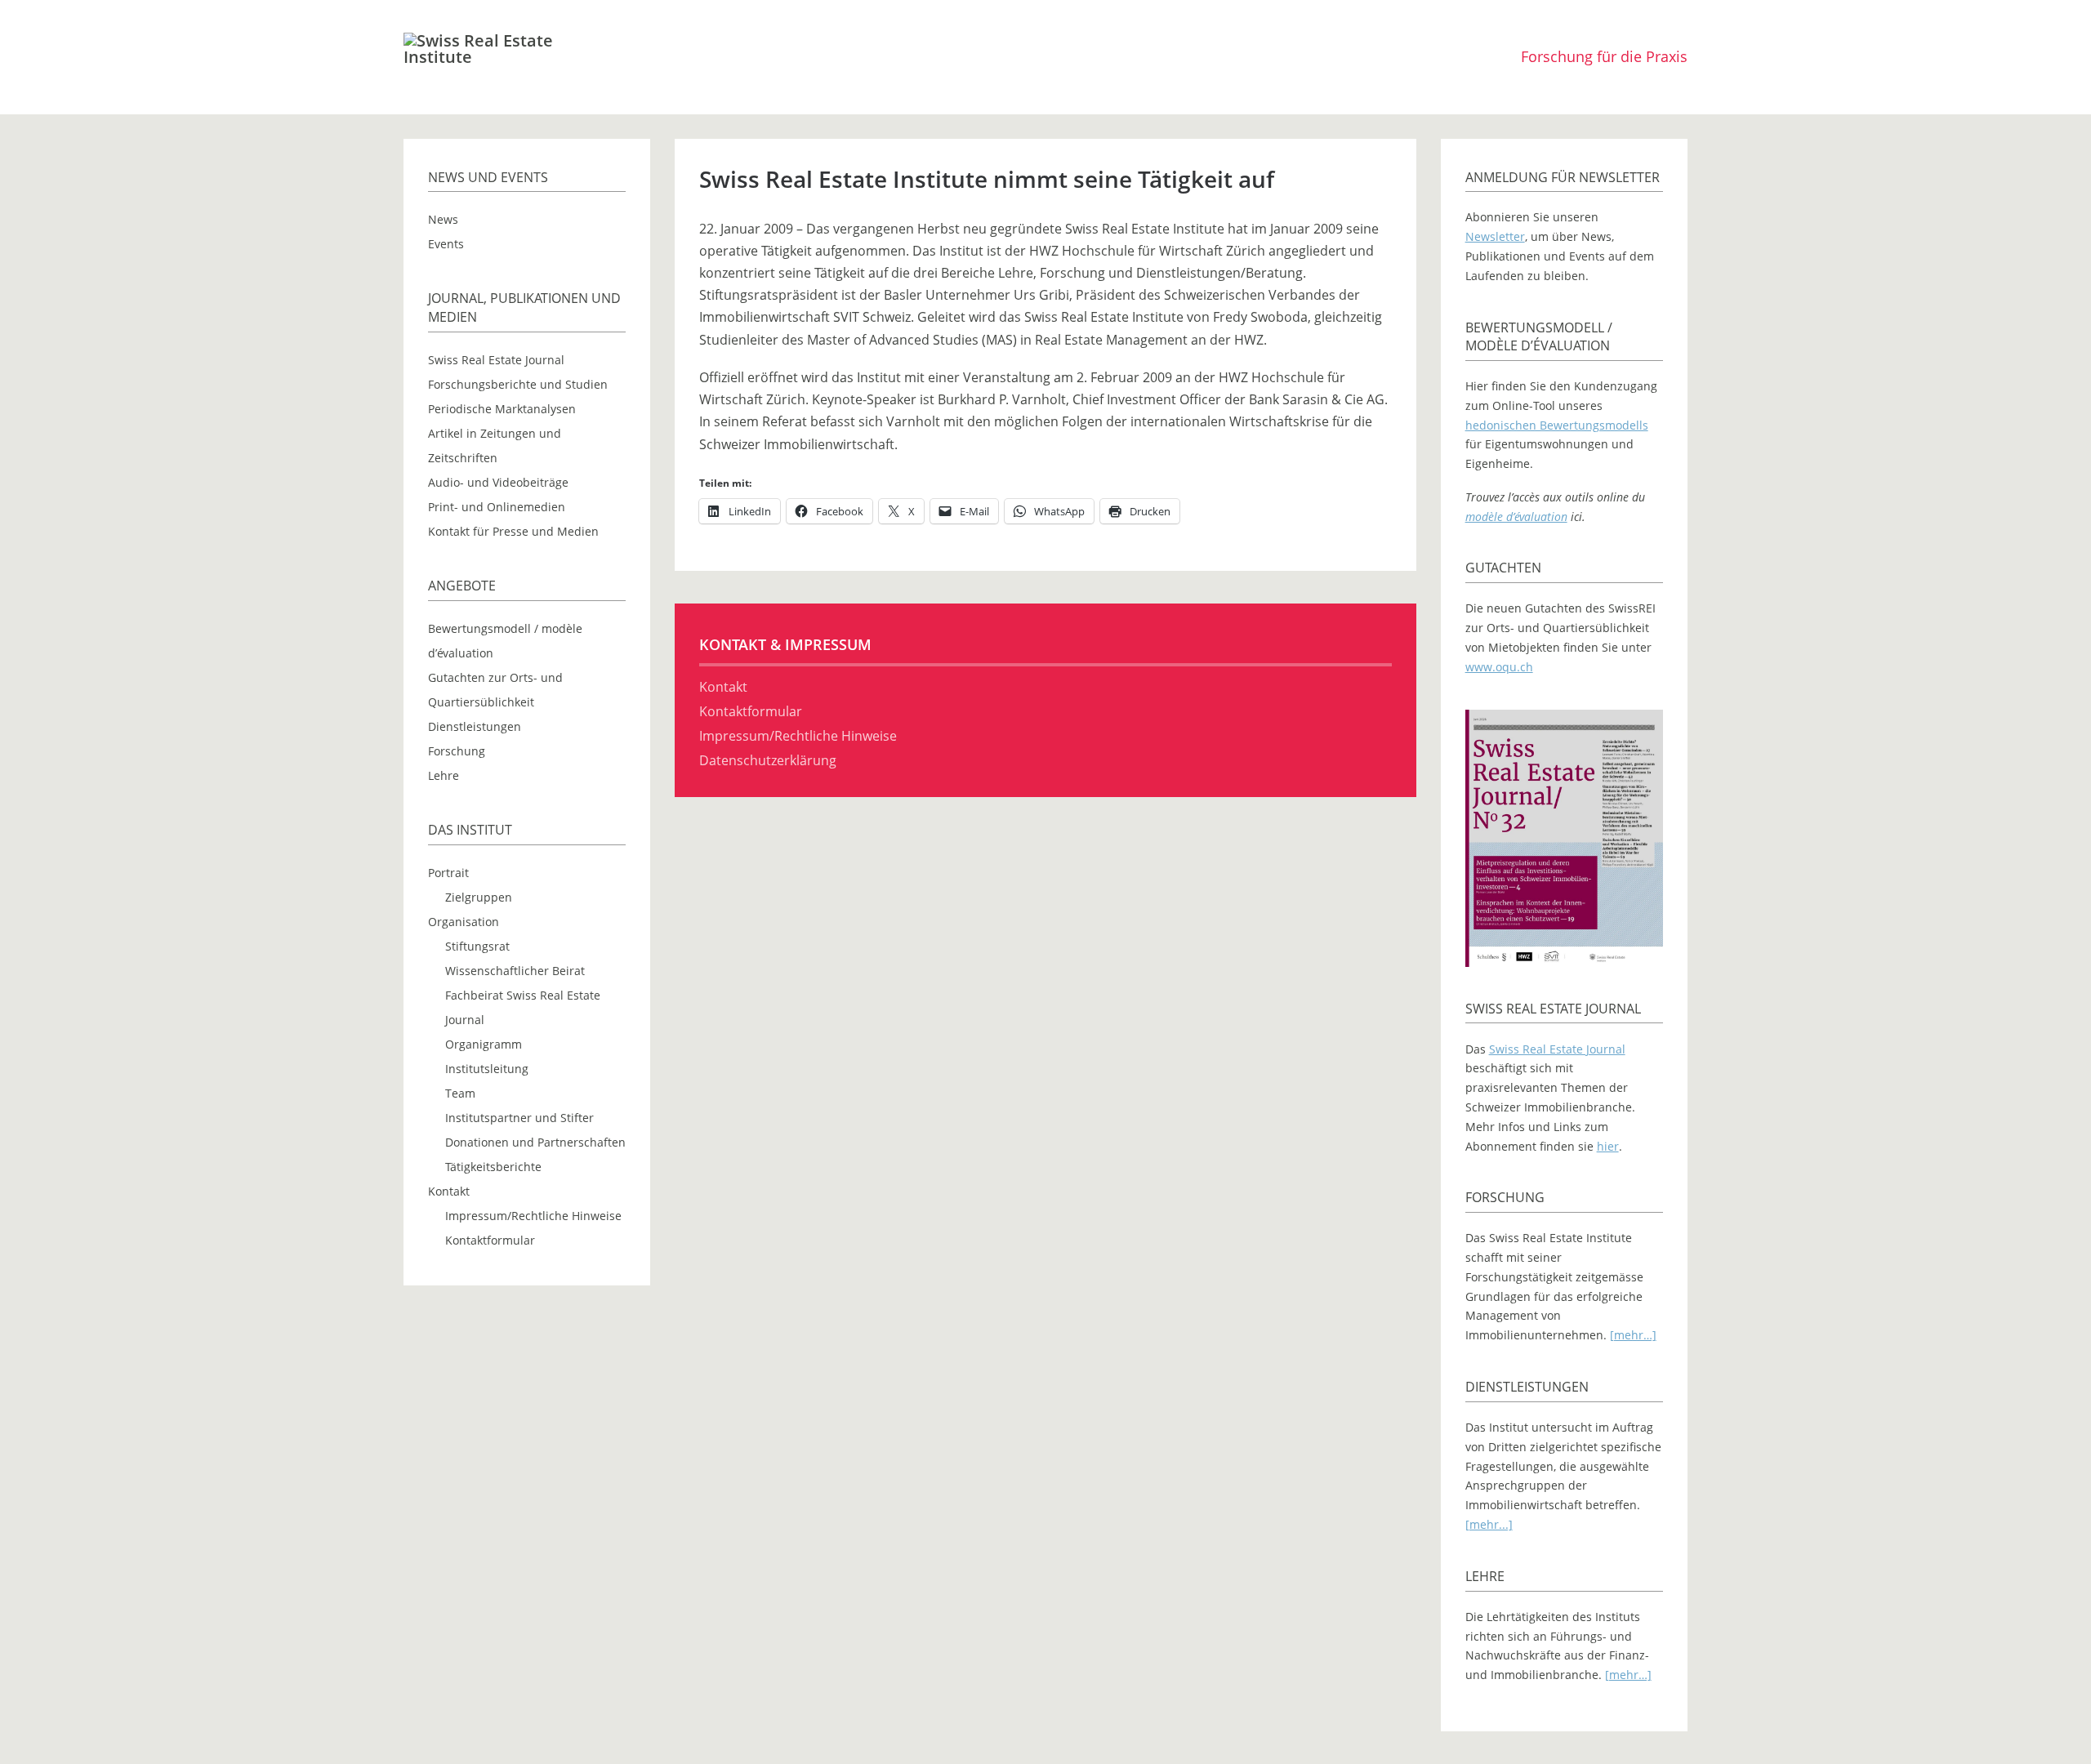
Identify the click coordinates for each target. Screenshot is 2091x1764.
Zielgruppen (479, 897)
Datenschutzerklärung (768, 760)
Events (446, 244)
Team (460, 1093)
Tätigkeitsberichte (493, 1167)
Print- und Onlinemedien (497, 507)
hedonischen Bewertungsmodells (1557, 425)
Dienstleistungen (475, 726)
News (443, 219)
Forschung (457, 751)
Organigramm (484, 1044)
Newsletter (1495, 236)
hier (1608, 1146)
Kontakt (449, 1191)
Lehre (444, 775)
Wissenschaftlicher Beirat (515, 971)
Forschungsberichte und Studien (518, 384)
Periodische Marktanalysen (502, 409)
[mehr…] (1633, 1335)
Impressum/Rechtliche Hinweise (533, 1216)
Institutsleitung (487, 1069)
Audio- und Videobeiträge (498, 482)
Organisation (464, 922)
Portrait (448, 873)
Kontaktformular (490, 1240)
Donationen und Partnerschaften (535, 1142)
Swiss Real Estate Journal (496, 360)
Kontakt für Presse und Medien (513, 531)
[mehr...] (1489, 1524)
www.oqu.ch (1499, 667)
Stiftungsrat (477, 946)
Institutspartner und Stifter (519, 1118)
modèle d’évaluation (1516, 517)
